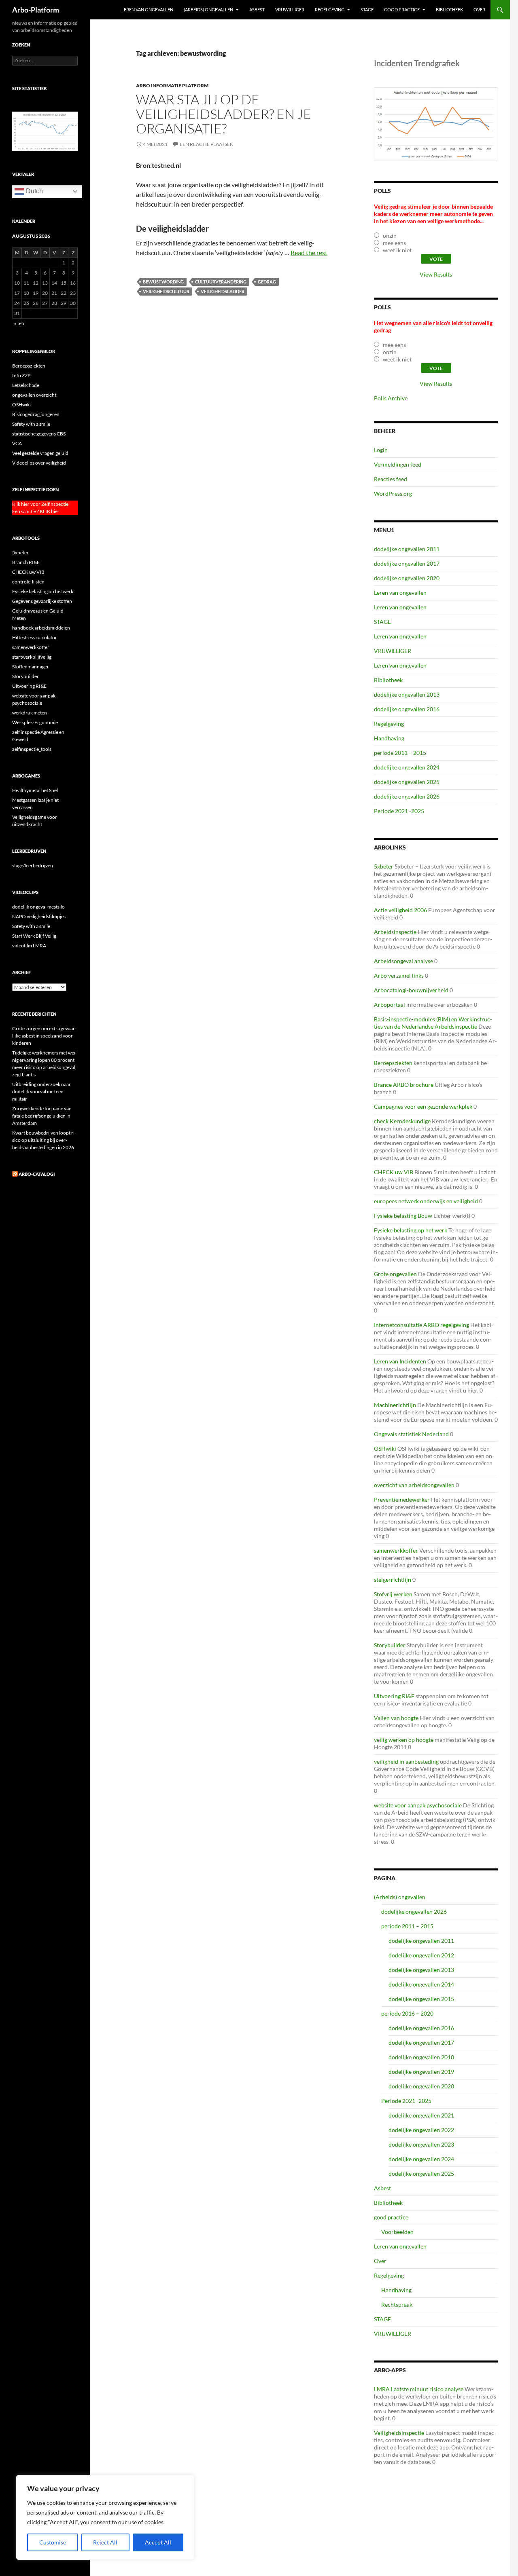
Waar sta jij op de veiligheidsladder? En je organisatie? (224, 114)
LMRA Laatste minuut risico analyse (419, 2389)
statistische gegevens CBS (39, 434)
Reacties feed (391, 479)
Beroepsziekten (393, 1063)
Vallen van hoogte (396, 1718)
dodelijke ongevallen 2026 (407, 796)
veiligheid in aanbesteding (406, 1761)
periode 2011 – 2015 (400, 753)
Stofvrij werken (393, 1594)
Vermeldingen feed (398, 464)
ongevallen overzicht (34, 395)
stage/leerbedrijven (33, 865)
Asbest (257, 10)
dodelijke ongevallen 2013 (407, 694)
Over (479, 10)
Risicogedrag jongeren (36, 414)
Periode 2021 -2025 (399, 811)
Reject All (105, 2542)
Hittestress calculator (35, 637)
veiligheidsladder (223, 291)
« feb (19, 323)
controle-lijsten (28, 582)
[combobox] (45, 61)
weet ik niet (397, 250)
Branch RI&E (26, 562)
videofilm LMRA (29, 946)
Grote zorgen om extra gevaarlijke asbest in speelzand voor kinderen (44, 1036)
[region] (105, 2517)
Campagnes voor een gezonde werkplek (423, 1106)
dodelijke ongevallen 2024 (407, 767)
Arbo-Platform (36, 10)
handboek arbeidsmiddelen (41, 628)
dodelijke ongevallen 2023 (421, 2144)
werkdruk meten (30, 713)
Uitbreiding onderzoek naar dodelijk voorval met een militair (41, 1091)
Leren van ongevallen (147, 10)
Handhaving (389, 738)
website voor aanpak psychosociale (418, 1805)
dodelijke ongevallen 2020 (407, 578)
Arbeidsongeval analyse (403, 961)
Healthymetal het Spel (35, 790)
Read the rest (309, 253)
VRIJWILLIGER (290, 10)
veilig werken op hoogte (404, 1740)
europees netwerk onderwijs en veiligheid (426, 1201)
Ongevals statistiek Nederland (411, 1434)
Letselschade (26, 385)
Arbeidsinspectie (395, 932)
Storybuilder (390, 1645)
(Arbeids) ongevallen (208, 10)
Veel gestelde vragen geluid (40, 453)
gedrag (267, 282)
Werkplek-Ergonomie (35, 722)
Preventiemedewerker (402, 1499)
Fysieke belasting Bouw (403, 1216)
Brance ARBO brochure (404, 1085)
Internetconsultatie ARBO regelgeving (421, 1325)
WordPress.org (393, 493)
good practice (402, 10)
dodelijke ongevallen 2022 (421, 2130)
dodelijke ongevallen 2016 (407, 709)
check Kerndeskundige (402, 1121)
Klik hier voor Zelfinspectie (40, 504)
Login (381, 450)
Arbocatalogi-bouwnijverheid (411, 990)
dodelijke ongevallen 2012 (421, 1955)
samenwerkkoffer (396, 1550)
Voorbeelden (397, 2232)
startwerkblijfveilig (32, 657)
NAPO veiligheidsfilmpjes (39, 916)
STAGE (367, 10)
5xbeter (384, 866)
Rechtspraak (397, 2304)
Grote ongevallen (395, 1274)
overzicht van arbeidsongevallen (414, 1485)
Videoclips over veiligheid (39, 463)
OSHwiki (385, 1449)
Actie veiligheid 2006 (400, 910)
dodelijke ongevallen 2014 (421, 1984)
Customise (53, 2542)
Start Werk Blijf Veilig (34, 936)
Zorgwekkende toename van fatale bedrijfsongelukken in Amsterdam (42, 1116)
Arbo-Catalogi (37, 1174)
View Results (436, 274)
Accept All (158, 2542)
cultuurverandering (221, 282)
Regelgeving (330, 10)
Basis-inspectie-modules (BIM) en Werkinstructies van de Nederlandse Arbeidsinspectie (433, 1023)
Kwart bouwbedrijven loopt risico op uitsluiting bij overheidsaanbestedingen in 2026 (44, 1140)
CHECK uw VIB (394, 1172)
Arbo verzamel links (399, 975)
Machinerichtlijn (395, 1405)
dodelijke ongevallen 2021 (421, 2115)
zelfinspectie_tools (32, 749)
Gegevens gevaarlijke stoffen (42, 601)
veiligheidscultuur (166, 291)
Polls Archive (391, 398)
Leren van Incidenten (400, 1361)
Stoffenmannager (31, 667)
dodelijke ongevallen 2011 (407, 549)
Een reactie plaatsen (207, 144)
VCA (17, 443)
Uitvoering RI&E (394, 1696)
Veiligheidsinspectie (399, 2433)
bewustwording (163, 282)
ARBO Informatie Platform (172, 86)
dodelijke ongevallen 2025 (407, 782)
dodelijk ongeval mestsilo (38, 907)
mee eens (394, 243)
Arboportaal (390, 1005)
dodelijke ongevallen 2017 (407, 563)
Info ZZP (21, 375)
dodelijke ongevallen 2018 (421, 2057)
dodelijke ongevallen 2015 (421, 1999)
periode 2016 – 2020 (407, 2013)
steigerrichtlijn (393, 1580)
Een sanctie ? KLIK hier (36, 511)
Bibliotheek (449, 10)
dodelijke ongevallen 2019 (421, 2072)
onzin (390, 236)
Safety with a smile (31, 424)
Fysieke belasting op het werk (411, 1230)
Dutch (34, 191)
